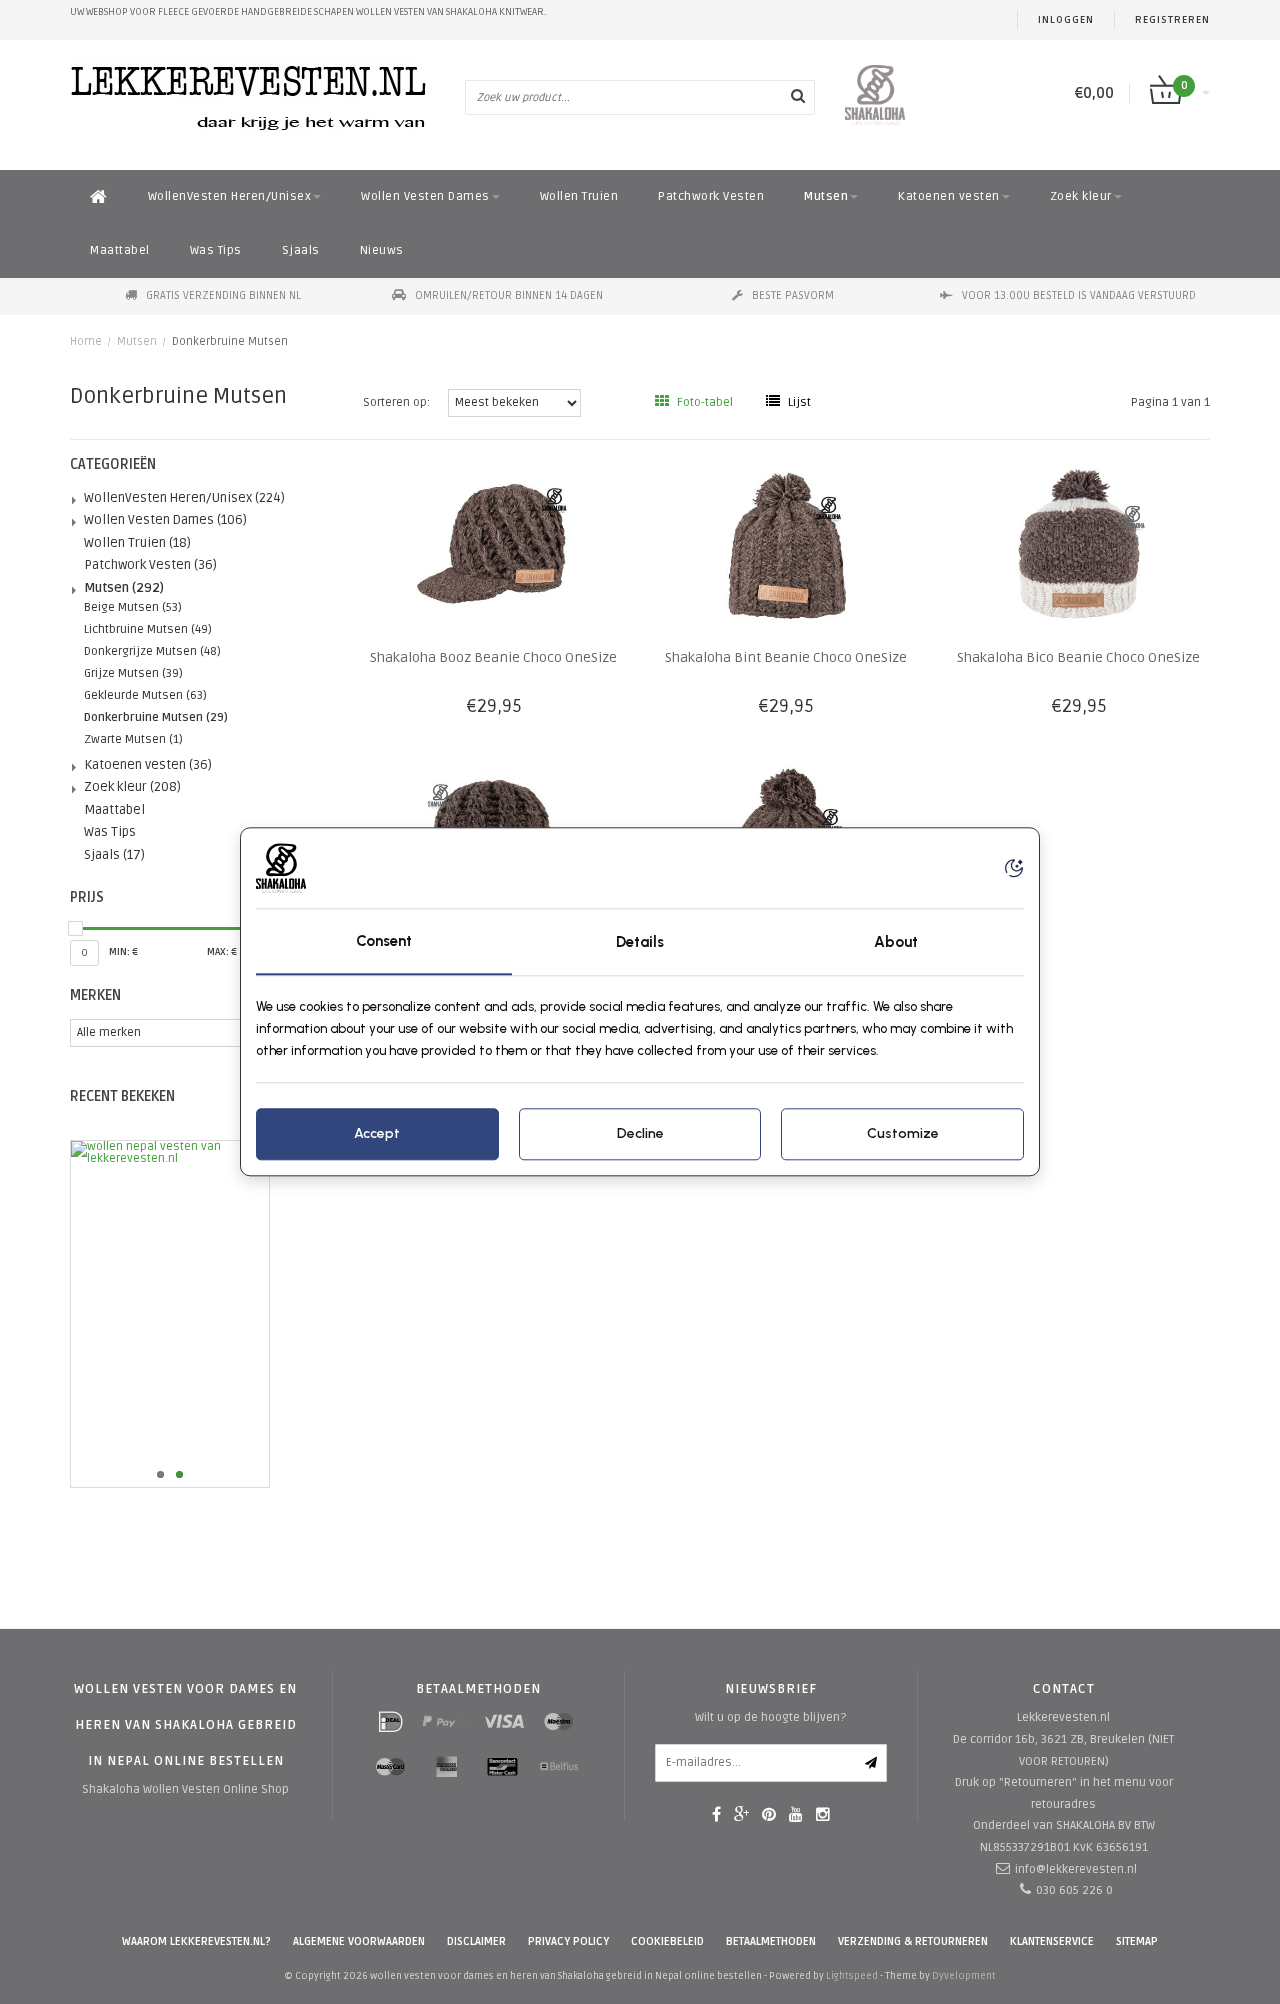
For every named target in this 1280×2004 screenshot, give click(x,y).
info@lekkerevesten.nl (1076, 1869)
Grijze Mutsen (133, 673)
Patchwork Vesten (711, 196)
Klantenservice (1052, 1941)
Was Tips (216, 250)
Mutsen (826, 196)
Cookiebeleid (667, 1941)
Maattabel (120, 250)
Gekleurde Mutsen (145, 695)
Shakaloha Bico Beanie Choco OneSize (1078, 657)
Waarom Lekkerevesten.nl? (196, 1941)
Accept (377, 1134)
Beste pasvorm (793, 295)
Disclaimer (476, 1941)
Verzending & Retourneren (913, 1941)
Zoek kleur (1081, 196)
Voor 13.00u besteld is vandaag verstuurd (1079, 295)
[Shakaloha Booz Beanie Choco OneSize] (493, 545)
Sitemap (1137, 1941)
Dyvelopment (964, 1976)
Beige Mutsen (133, 607)
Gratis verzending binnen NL (223, 295)
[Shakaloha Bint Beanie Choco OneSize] (786, 545)
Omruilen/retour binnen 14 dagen (509, 295)
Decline (640, 1134)
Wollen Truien (579, 196)
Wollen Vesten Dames (425, 196)
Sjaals (301, 250)
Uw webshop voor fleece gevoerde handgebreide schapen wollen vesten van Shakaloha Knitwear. (308, 12)
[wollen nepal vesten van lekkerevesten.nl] (201, 1314)
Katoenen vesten (949, 196)
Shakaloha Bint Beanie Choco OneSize (786, 657)
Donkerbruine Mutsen (230, 341)
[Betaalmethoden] (391, 1722)
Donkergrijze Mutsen (152, 651)
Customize (903, 1134)
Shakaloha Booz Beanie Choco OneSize (493, 657)
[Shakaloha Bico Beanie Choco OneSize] (1078, 545)
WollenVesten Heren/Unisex (230, 196)
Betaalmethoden (771, 1941)
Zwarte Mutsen (133, 739)
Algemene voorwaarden (359, 1941)
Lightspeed (852, 1976)
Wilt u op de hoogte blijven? (770, 1717)
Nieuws (382, 250)
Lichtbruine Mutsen (148, 629)
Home (86, 341)
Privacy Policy (568, 1941)
